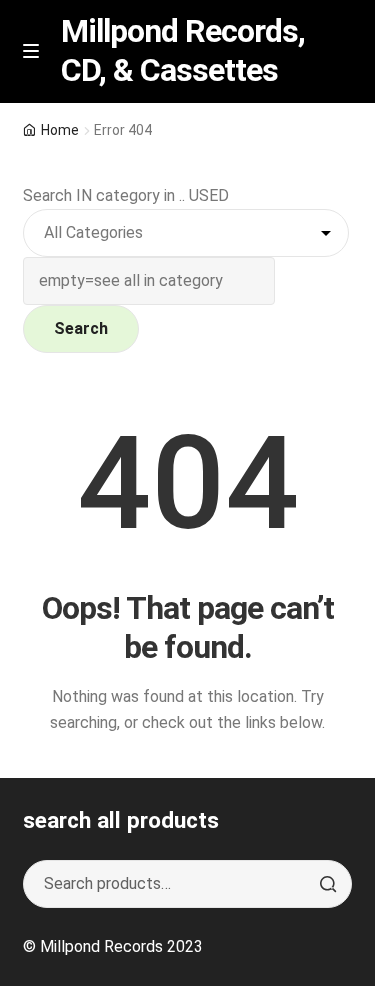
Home (60, 130)
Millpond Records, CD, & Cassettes (183, 50)
